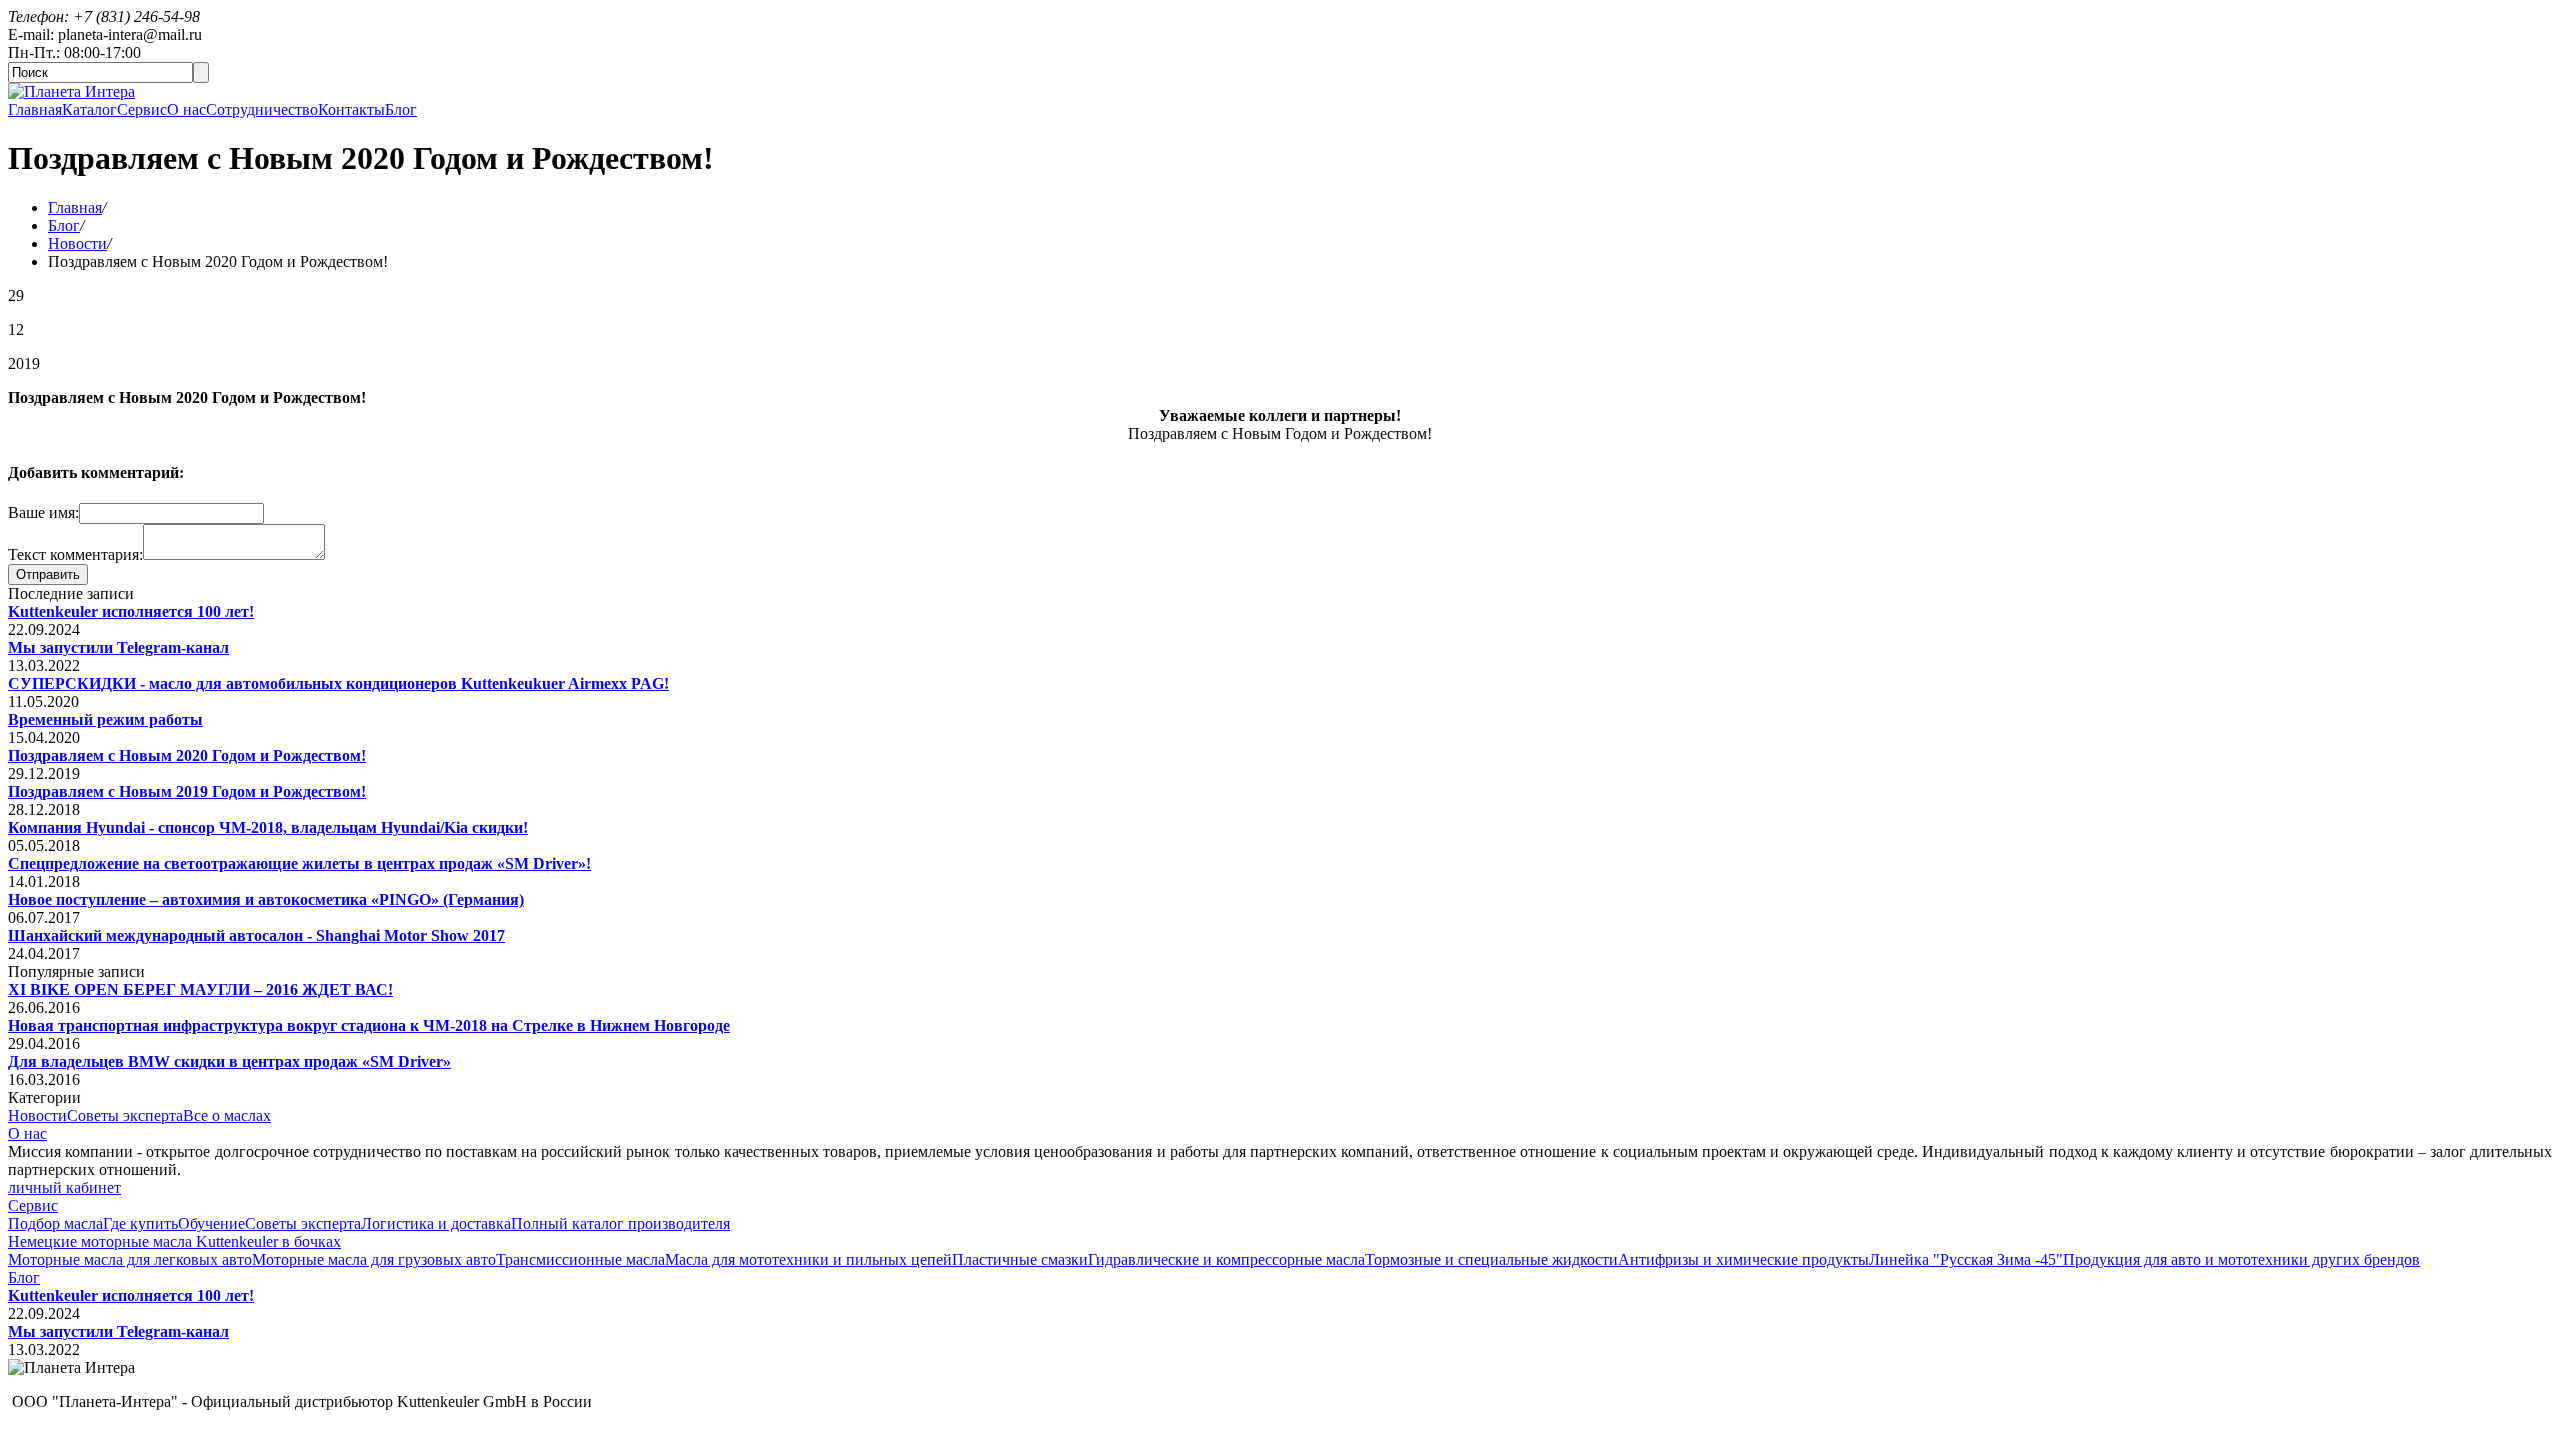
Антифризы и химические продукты (1743, 1259)
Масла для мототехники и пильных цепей (808, 1259)
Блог (401, 109)
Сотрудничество (262, 109)
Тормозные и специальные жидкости (1491, 1259)
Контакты (351, 109)
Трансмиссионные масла (580, 1259)
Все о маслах (227, 1115)
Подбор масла (55, 1223)
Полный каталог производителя (620, 1223)
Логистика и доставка (436, 1223)
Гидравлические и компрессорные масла (1226, 1259)
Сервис (142, 109)
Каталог (89, 109)
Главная (35, 109)
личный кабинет (64, 1187)
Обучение (211, 1223)
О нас (186, 109)
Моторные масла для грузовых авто (374, 1259)
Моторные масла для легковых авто (130, 1259)
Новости (77, 243)
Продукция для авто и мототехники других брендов (2241, 1259)
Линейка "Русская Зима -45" (1966, 1259)
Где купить (140, 1223)
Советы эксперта (125, 1115)
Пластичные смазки (1020, 1259)
